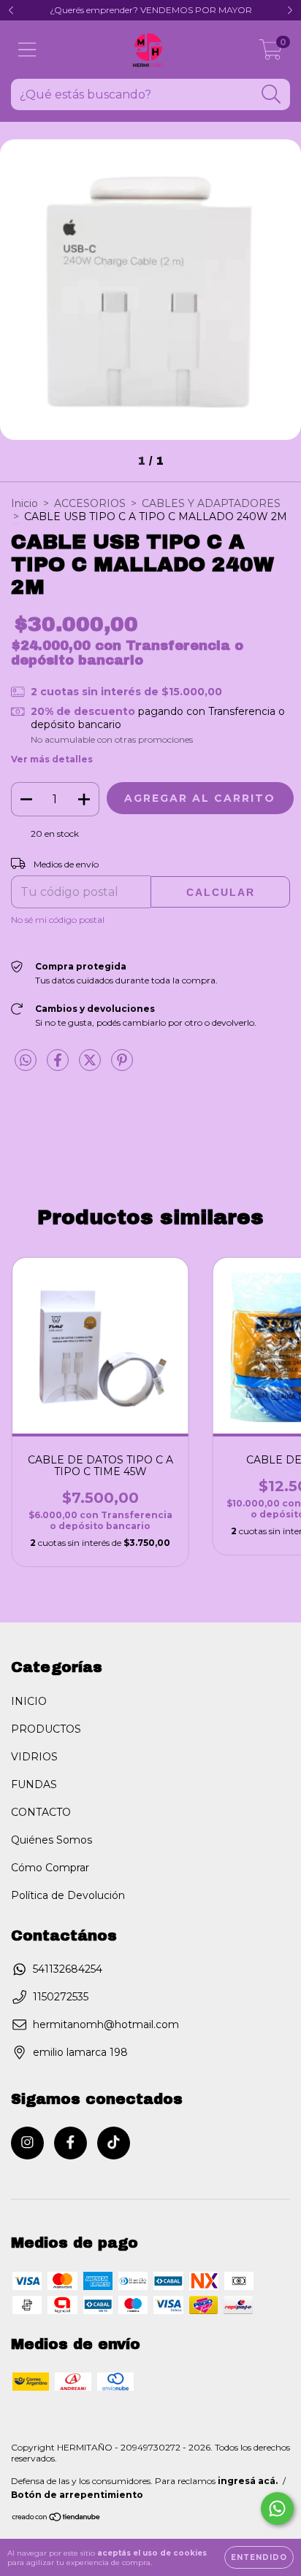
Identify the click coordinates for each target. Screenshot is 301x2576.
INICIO (29, 1701)
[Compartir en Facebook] (59, 1066)
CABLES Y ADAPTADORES (211, 503)
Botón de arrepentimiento (77, 2495)
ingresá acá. (248, 2481)
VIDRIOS (34, 1757)
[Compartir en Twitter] (91, 1066)
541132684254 (68, 1969)
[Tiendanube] (57, 2519)
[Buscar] (271, 94)
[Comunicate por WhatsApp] (277, 2509)
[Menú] (27, 50)
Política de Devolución (68, 1895)
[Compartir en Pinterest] (122, 1066)
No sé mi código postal (58, 920)
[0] (271, 53)
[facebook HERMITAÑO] (71, 2143)
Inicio (24, 503)
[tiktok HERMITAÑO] (114, 2143)
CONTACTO (41, 1812)
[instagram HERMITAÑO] (27, 2143)
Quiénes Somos (52, 1840)
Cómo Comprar (50, 1868)
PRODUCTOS (46, 1729)
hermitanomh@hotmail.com (106, 2024)
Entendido (259, 2557)
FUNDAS (34, 1784)
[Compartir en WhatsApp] (26, 1061)
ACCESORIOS (90, 503)
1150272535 (61, 1997)
